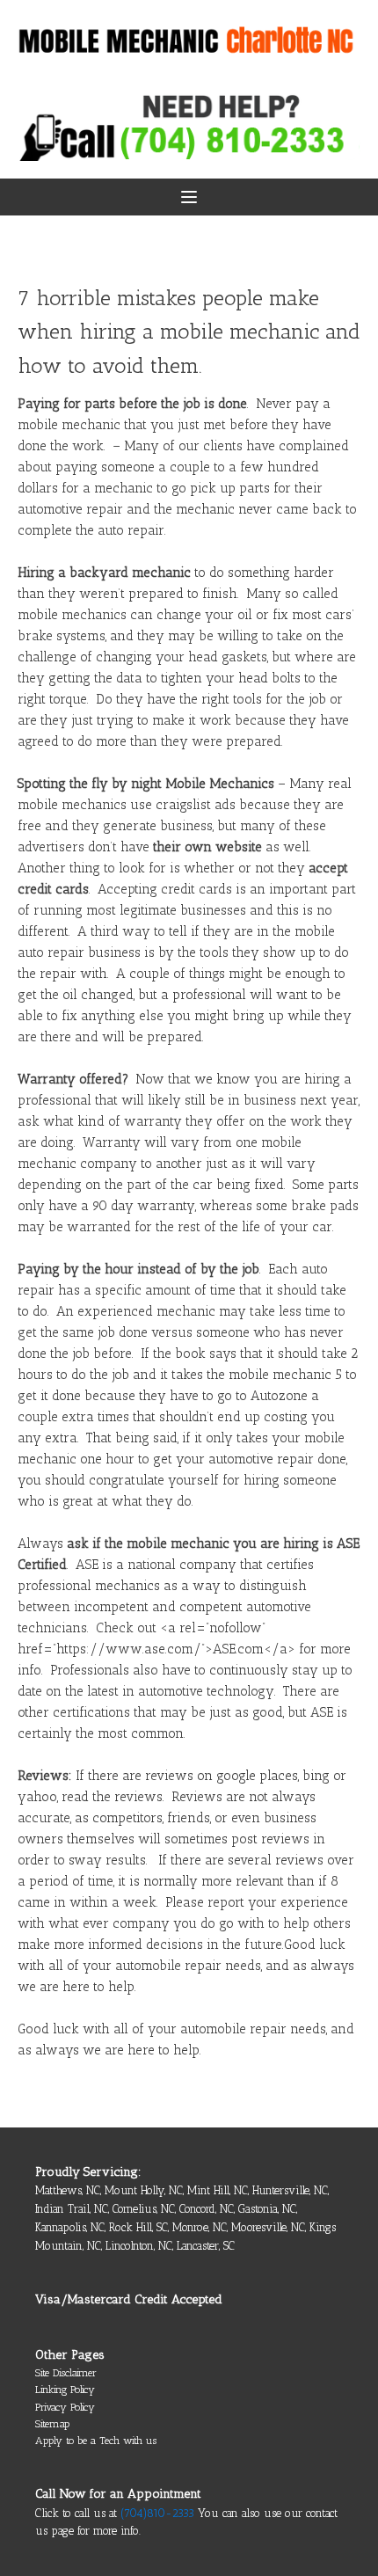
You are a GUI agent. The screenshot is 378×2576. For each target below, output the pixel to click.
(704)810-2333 (157, 2513)
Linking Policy (65, 2390)
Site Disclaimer (66, 2373)
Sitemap (52, 2424)
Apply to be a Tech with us (96, 2441)
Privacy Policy (65, 2407)
